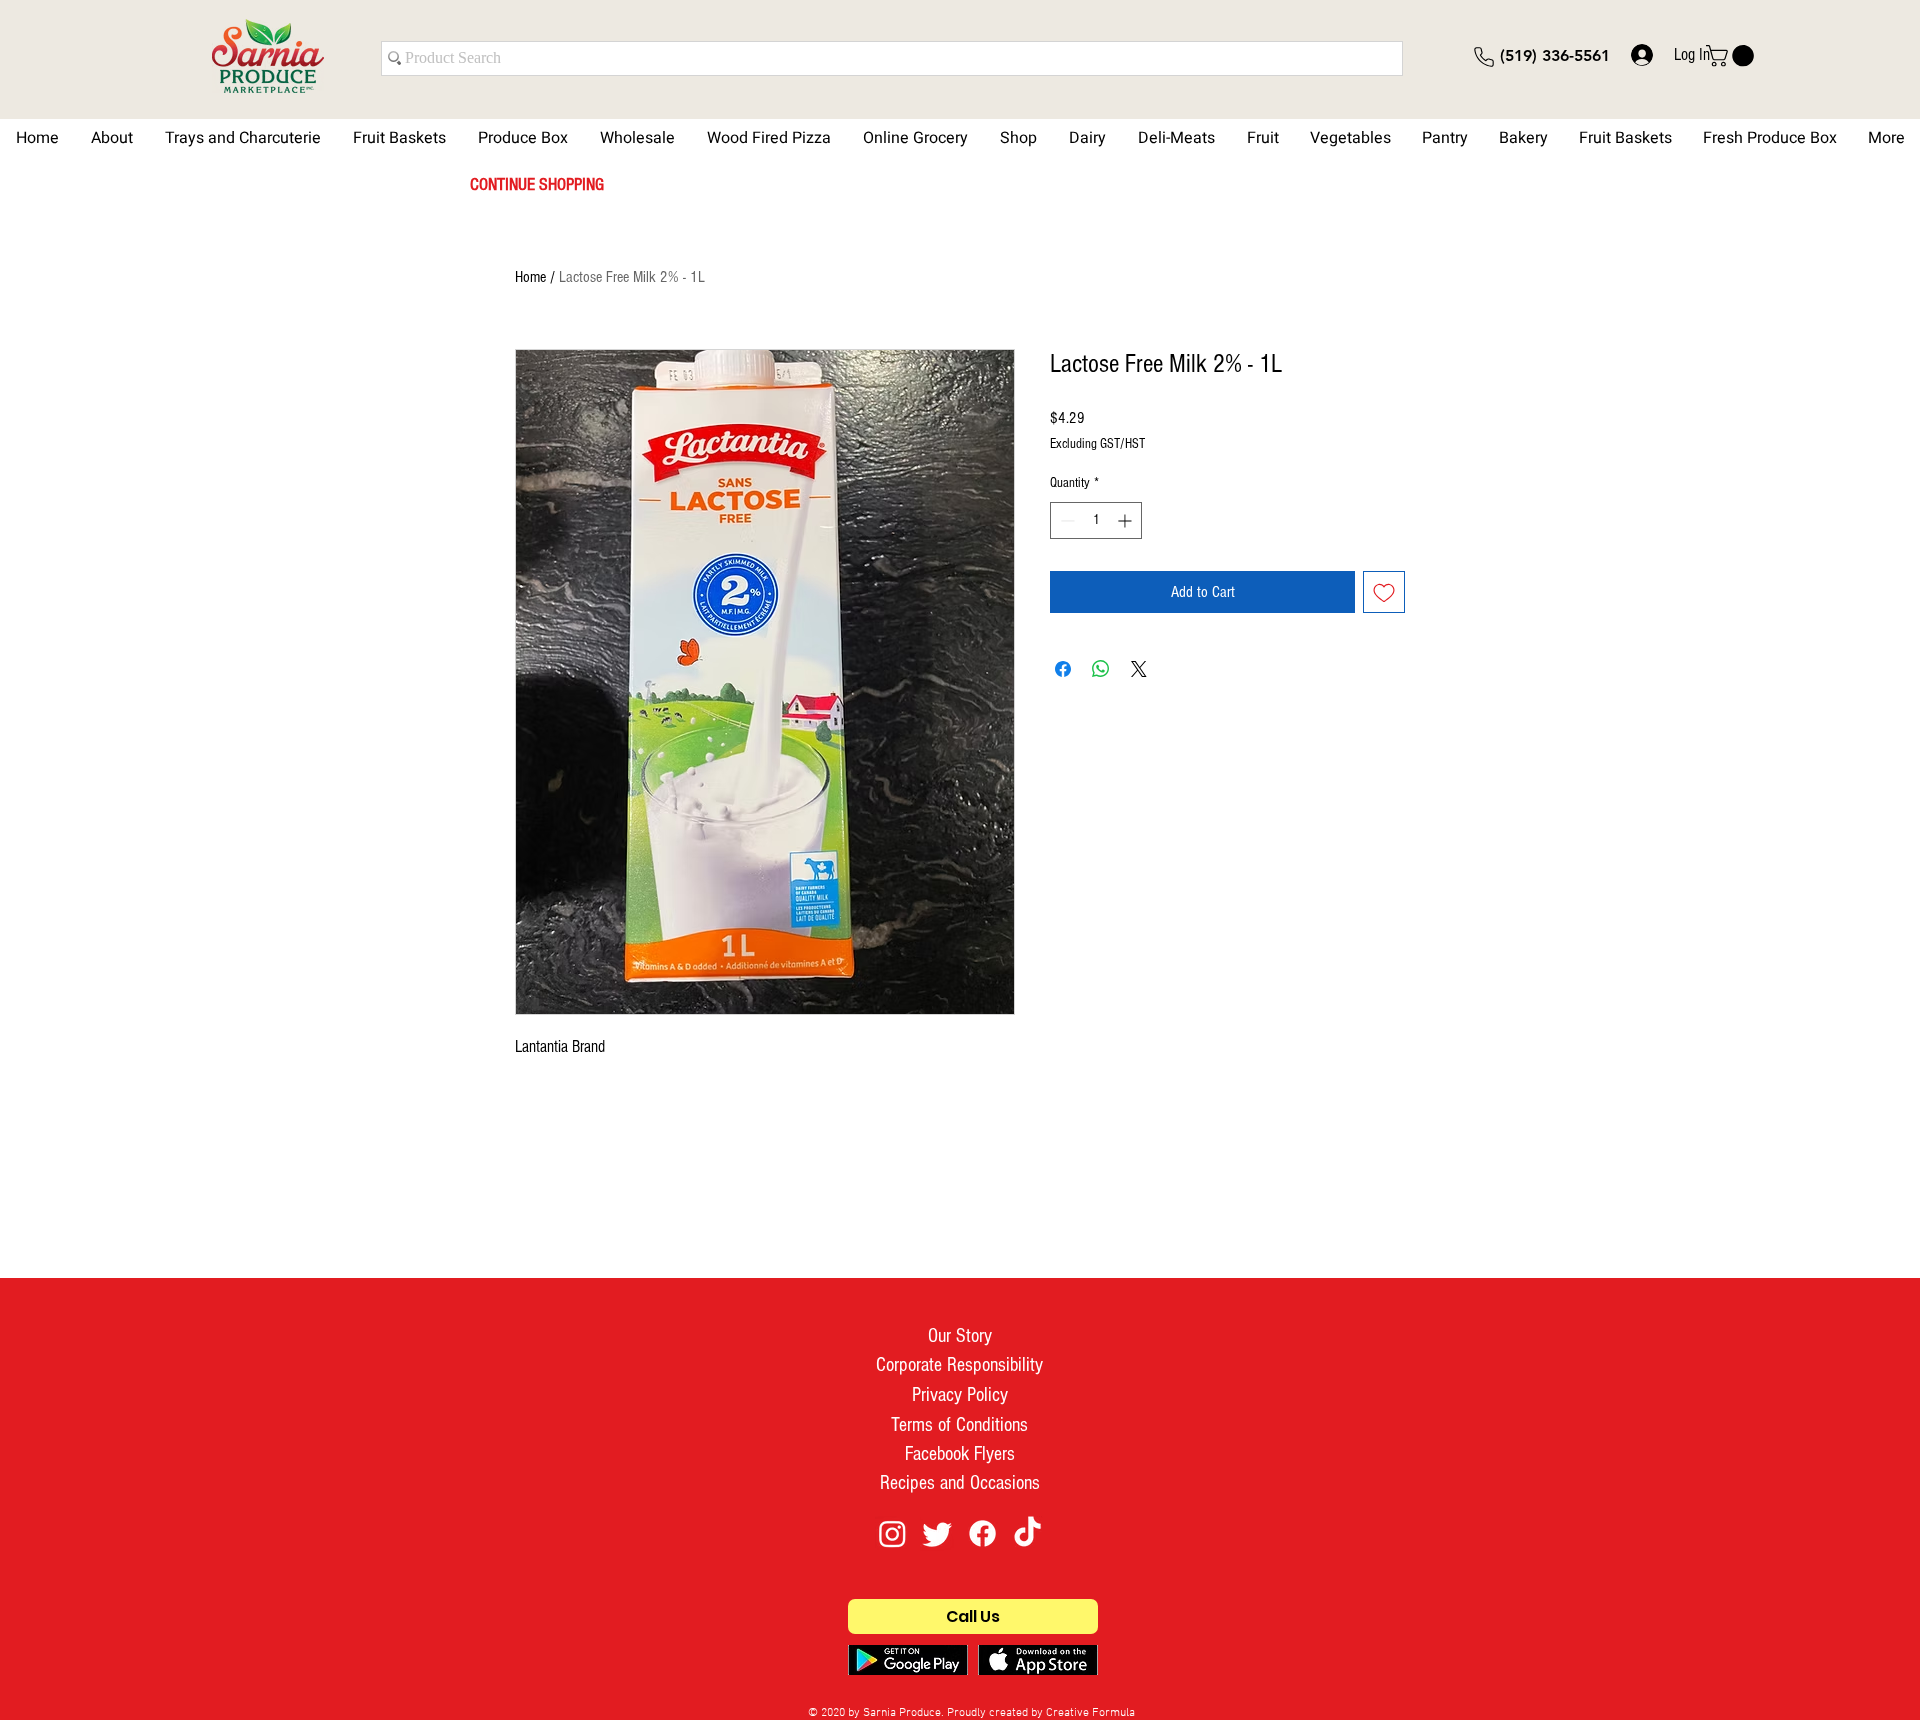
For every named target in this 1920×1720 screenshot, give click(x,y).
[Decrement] (1065, 520)
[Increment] (1126, 520)
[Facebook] (982, 1533)
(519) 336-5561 (1555, 55)
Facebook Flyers (960, 1454)
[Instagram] (892, 1533)
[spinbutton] (1096, 520)
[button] (1732, 56)
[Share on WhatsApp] (1101, 669)
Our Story (960, 1336)
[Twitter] (937, 1533)
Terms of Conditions (959, 1425)
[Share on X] (1139, 669)
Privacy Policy (960, 1395)
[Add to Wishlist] (1384, 592)
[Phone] (1484, 57)
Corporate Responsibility (959, 1365)
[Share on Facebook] (1063, 669)
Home (530, 277)
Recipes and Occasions (960, 1483)
